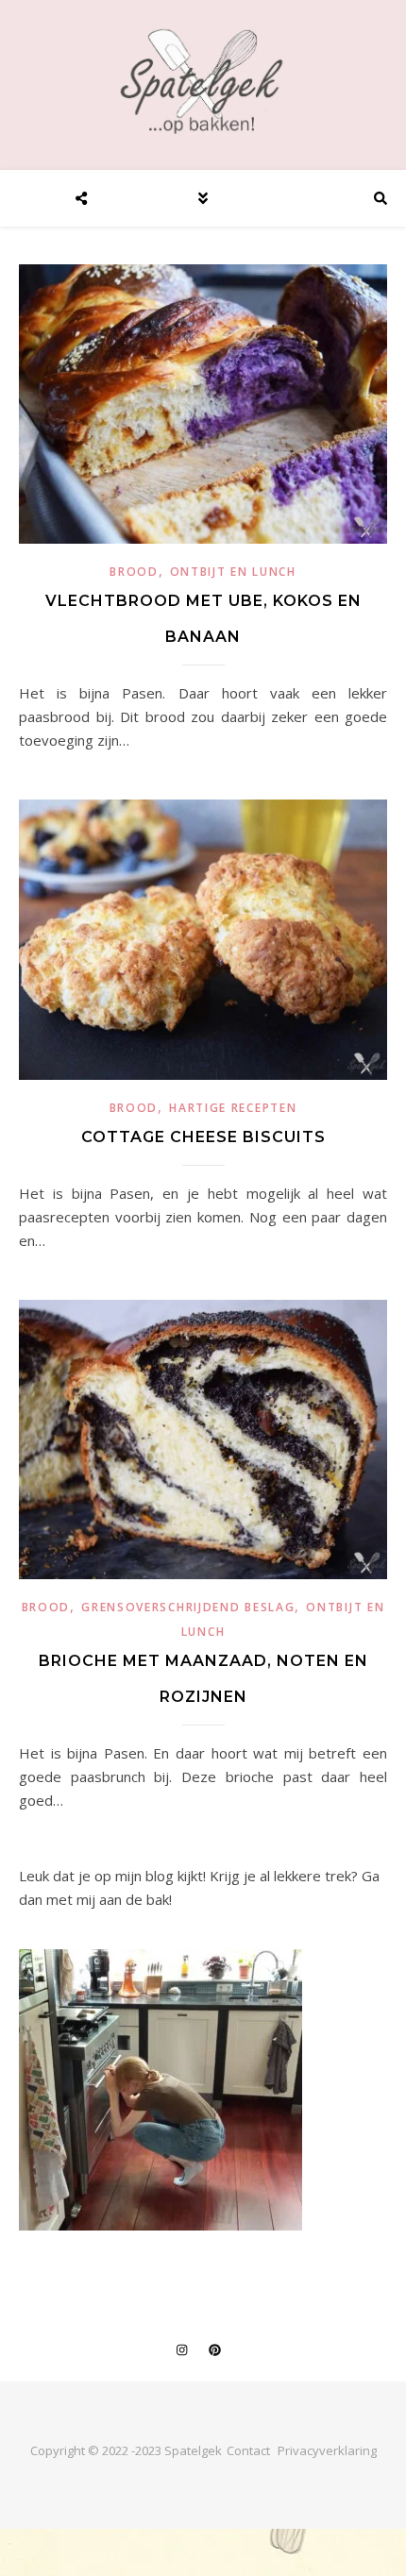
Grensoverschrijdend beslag (188, 1607)
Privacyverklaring (327, 2450)
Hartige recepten (233, 1108)
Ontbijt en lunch (233, 572)
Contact (248, 2450)
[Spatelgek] (203, 82)
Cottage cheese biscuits (203, 1137)
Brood (134, 572)
